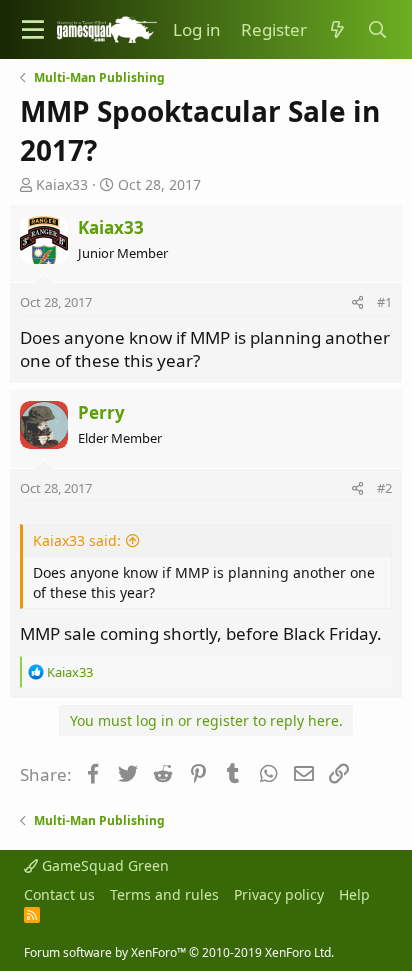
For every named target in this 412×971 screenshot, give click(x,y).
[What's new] (337, 30)
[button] (33, 29)
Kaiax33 (62, 184)
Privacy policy (279, 894)
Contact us (59, 894)
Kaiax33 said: (77, 540)
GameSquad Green (103, 865)
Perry (101, 412)
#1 (384, 302)
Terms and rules (164, 894)
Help (354, 894)
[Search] (377, 30)
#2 (384, 488)
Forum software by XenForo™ (179, 952)
